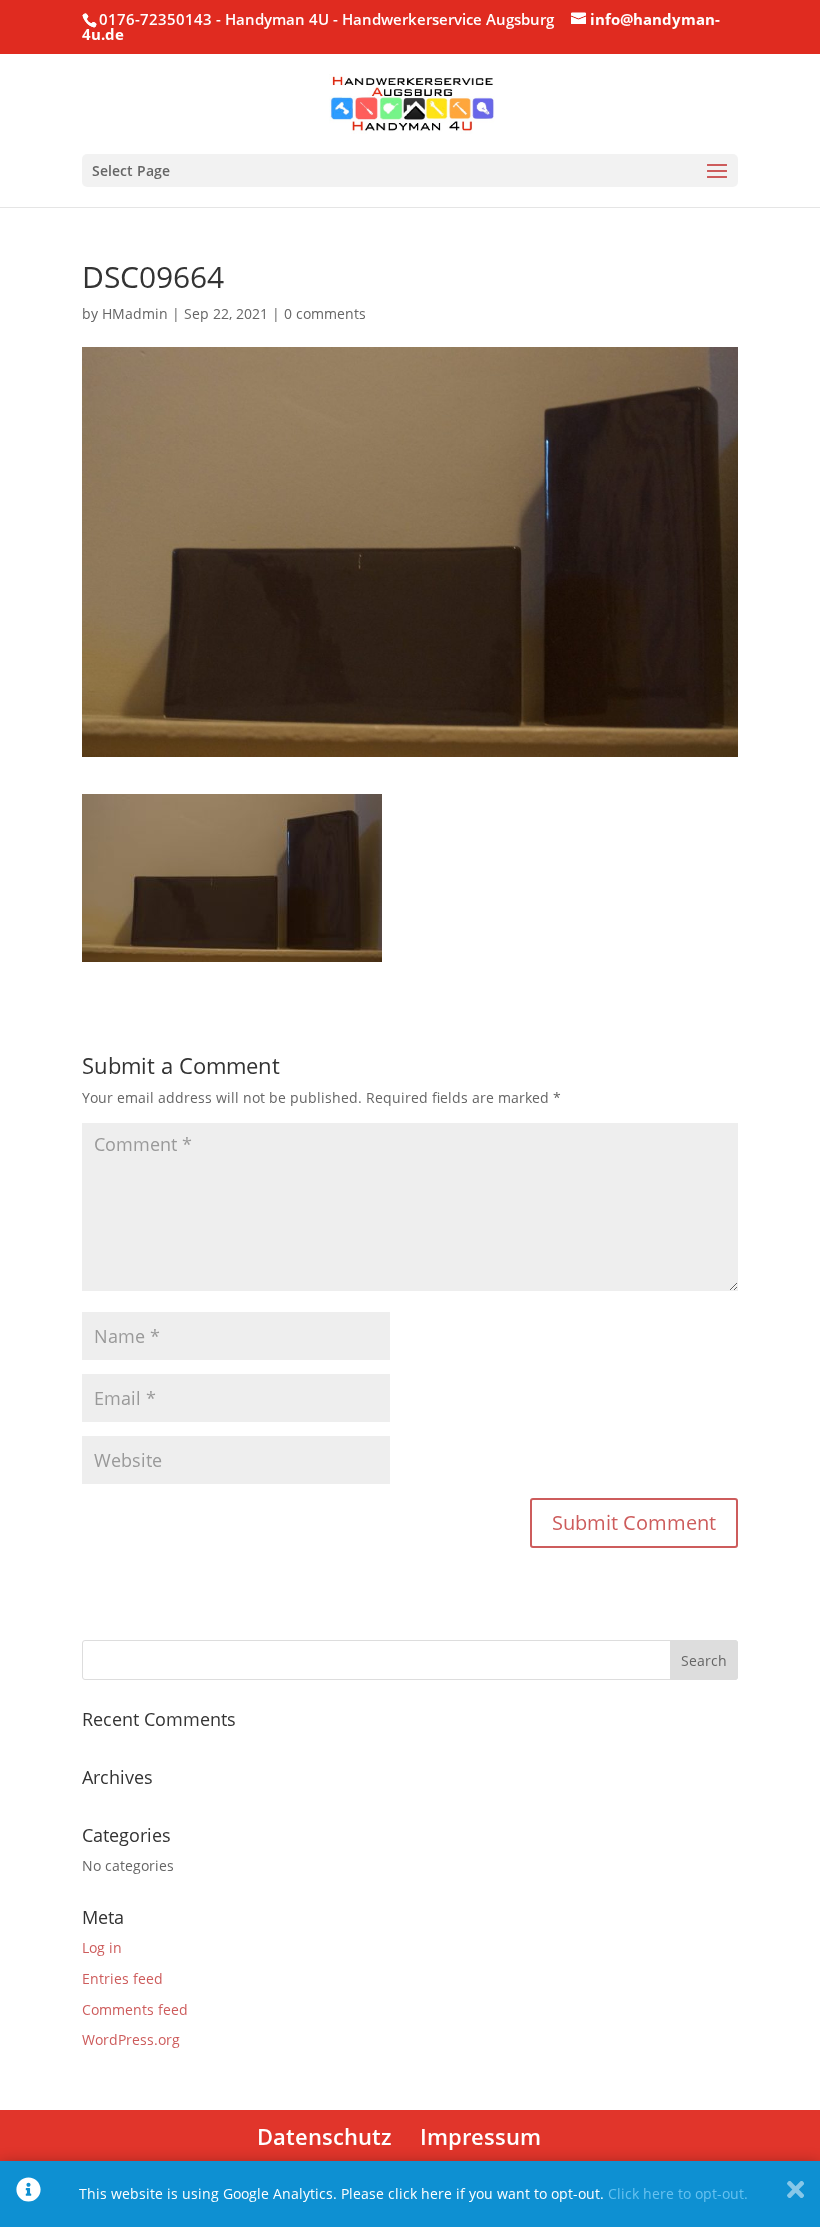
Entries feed (122, 1978)
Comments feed (135, 2009)
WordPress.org (131, 2039)
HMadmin (135, 313)
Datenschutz (324, 2136)
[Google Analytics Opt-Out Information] (28, 2194)
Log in (102, 1947)
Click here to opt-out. (678, 2193)
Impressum (480, 2136)
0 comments (325, 313)
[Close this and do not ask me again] (795, 2194)
